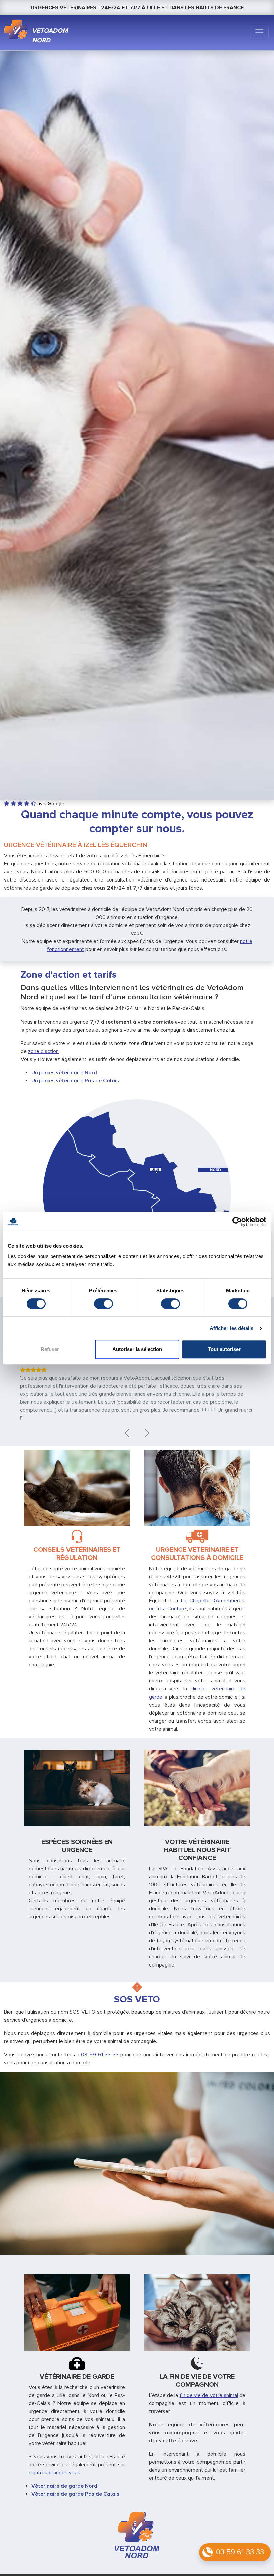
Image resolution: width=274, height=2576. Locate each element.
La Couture (173, 1609)
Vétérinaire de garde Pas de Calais (75, 2494)
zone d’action (43, 1051)
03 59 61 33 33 (240, 2552)
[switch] (103, 1304)
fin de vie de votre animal (209, 2395)
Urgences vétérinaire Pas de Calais (75, 1081)
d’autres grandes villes (54, 2473)
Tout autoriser (224, 1349)
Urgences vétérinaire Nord (64, 1073)
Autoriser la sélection (137, 1349)
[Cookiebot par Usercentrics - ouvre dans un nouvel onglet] (237, 1222)
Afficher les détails (232, 1328)
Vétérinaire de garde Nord (64, 2486)
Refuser (50, 1349)
